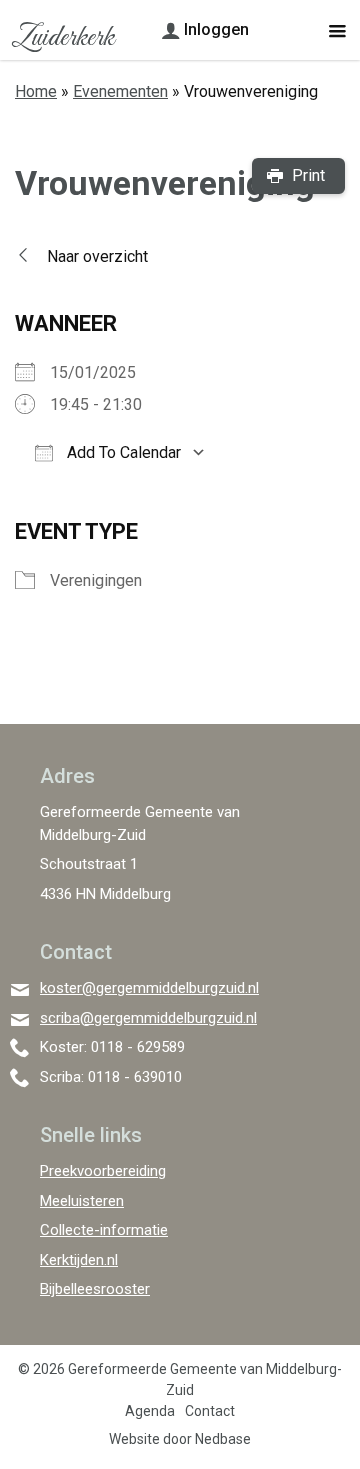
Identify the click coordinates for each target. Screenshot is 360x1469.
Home (36, 91)
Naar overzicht (97, 256)
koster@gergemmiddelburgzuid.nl (149, 988)
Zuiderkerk (62, 38)
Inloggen (216, 29)
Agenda (150, 1411)
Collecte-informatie (104, 1230)
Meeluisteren (82, 1201)
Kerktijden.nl (79, 1260)
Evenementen (120, 91)
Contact (210, 1411)
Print (308, 175)
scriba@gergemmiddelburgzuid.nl (148, 1018)
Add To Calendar (122, 452)
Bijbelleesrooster (95, 1289)
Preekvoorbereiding (103, 1171)
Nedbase (223, 1439)
